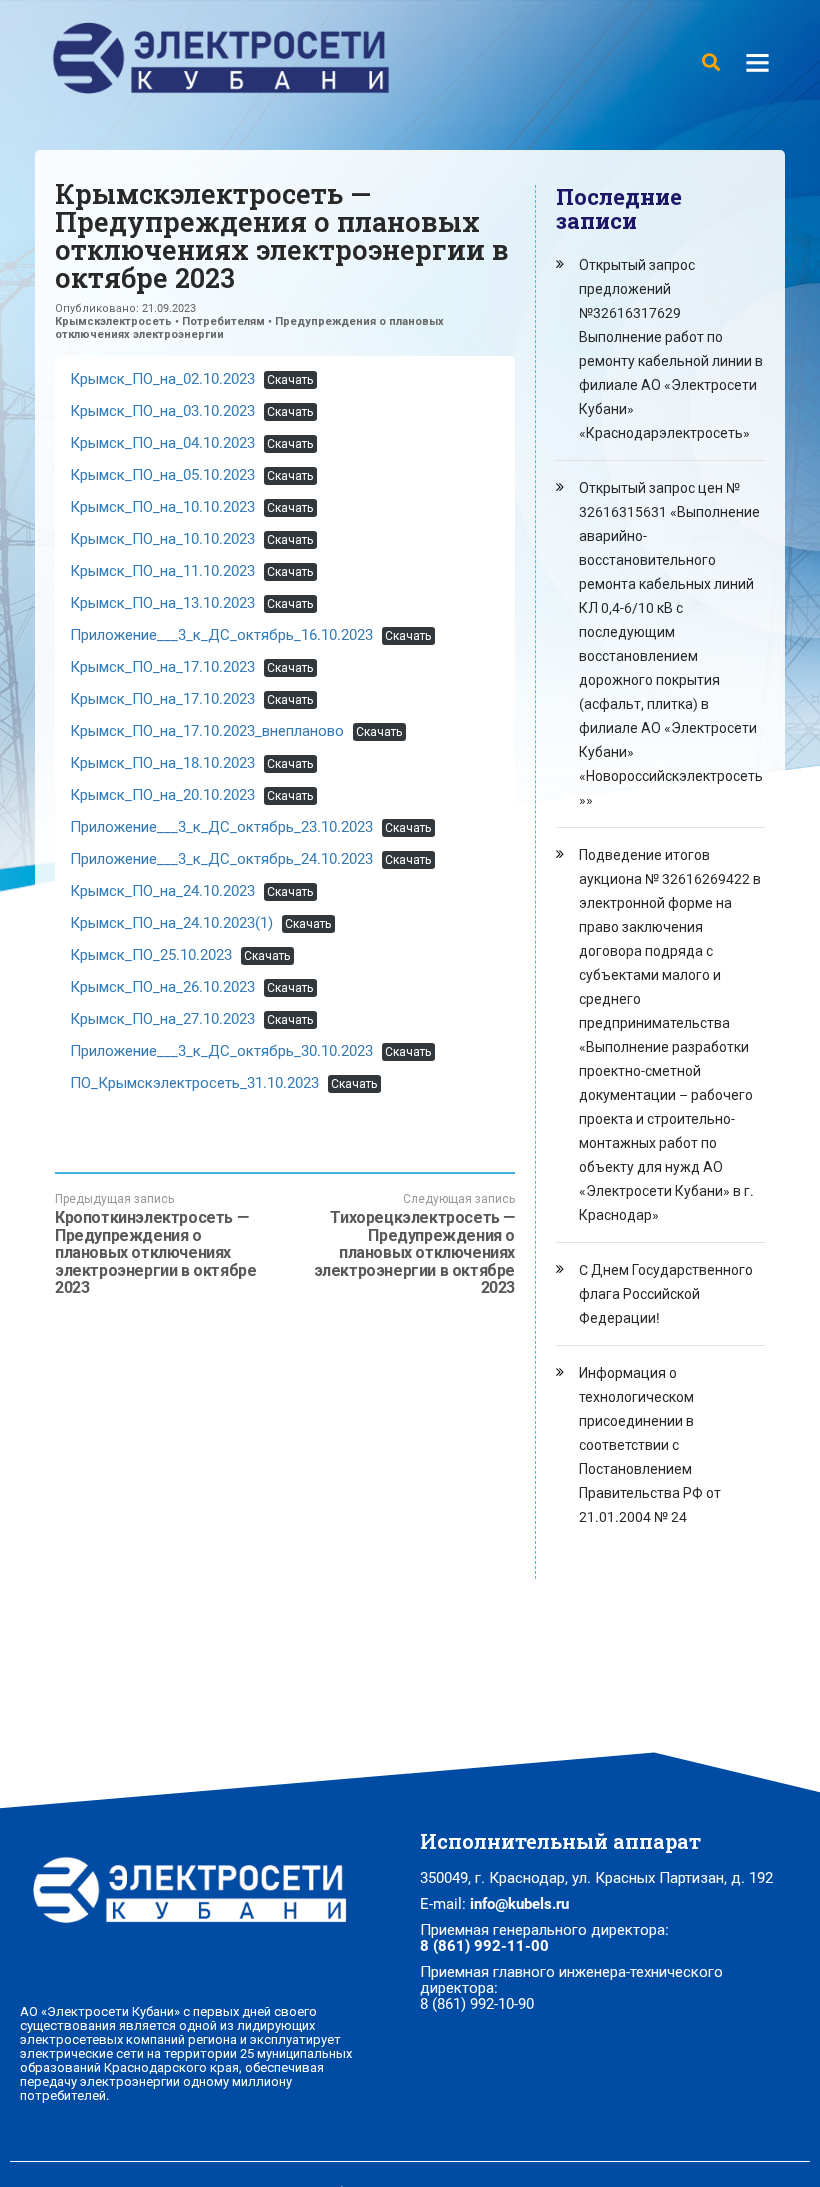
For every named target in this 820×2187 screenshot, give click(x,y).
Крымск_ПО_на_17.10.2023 (162, 667)
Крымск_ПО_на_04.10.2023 (162, 443)
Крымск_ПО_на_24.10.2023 (162, 891)
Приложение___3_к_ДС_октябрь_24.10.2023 (221, 859)
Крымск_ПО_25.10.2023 (151, 955)
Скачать (290, 380)
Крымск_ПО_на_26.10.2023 (162, 987)
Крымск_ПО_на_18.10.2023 (162, 763)
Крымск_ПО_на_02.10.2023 (162, 379)
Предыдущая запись (155, 1244)
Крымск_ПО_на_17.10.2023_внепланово (207, 731)
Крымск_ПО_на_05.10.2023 (162, 475)
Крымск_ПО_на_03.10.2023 (162, 411)
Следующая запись (414, 1244)
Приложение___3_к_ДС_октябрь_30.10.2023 (221, 1051)
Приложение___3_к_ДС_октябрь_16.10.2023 (221, 635)
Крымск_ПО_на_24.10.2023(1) (171, 923)
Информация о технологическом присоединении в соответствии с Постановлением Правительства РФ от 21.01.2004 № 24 (650, 1445)
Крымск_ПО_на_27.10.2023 (162, 1019)
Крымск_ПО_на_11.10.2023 (162, 571)
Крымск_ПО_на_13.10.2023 (162, 603)
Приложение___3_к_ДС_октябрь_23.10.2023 (221, 827)
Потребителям (223, 321)
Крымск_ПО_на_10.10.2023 (162, 507)
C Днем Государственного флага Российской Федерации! (666, 1294)
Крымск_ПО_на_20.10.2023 (162, 795)
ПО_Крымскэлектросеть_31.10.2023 (194, 1083)
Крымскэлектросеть (113, 321)
